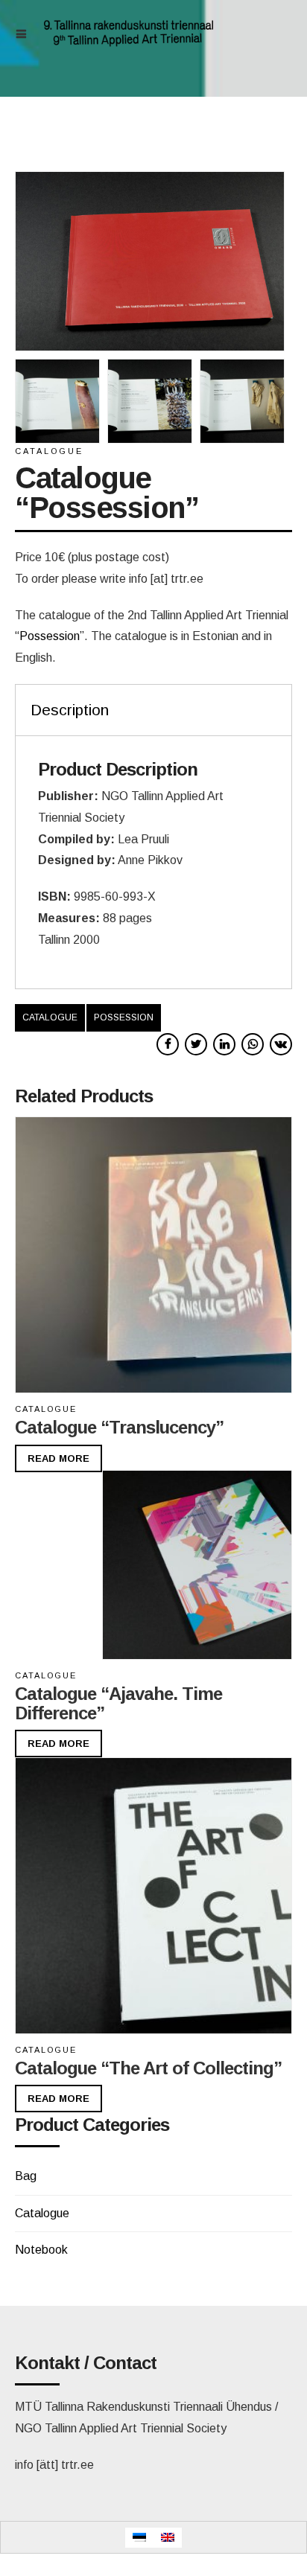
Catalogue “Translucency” (119, 1427)
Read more (58, 1458)
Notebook (41, 2250)
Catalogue (49, 451)
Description (70, 710)
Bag (26, 2176)
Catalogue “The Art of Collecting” (148, 2068)
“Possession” (50, 636)
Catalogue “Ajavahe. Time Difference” (118, 1703)
